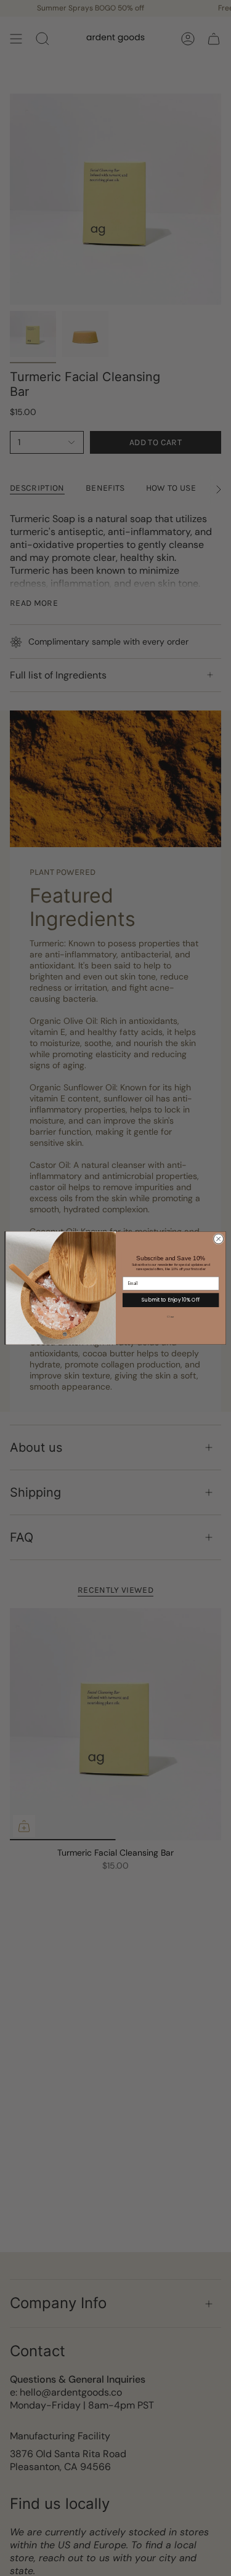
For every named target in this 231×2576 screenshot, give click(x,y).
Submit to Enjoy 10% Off (171, 1299)
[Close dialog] (218, 1239)
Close (170, 1317)
